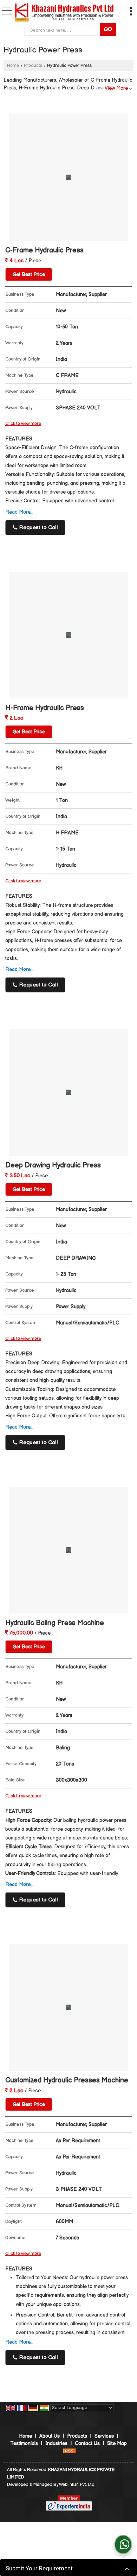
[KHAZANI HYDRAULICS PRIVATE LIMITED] (64, 13)
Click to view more (23, 424)
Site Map (117, 2443)
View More (116, 88)
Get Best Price (29, 274)
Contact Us (87, 2443)
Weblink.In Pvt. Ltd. (77, 2485)
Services (104, 2436)
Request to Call (38, 528)
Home (13, 66)
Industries (56, 2443)
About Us (50, 2436)
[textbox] (64, 30)
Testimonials (24, 2443)
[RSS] (70, 2451)
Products (33, 66)
